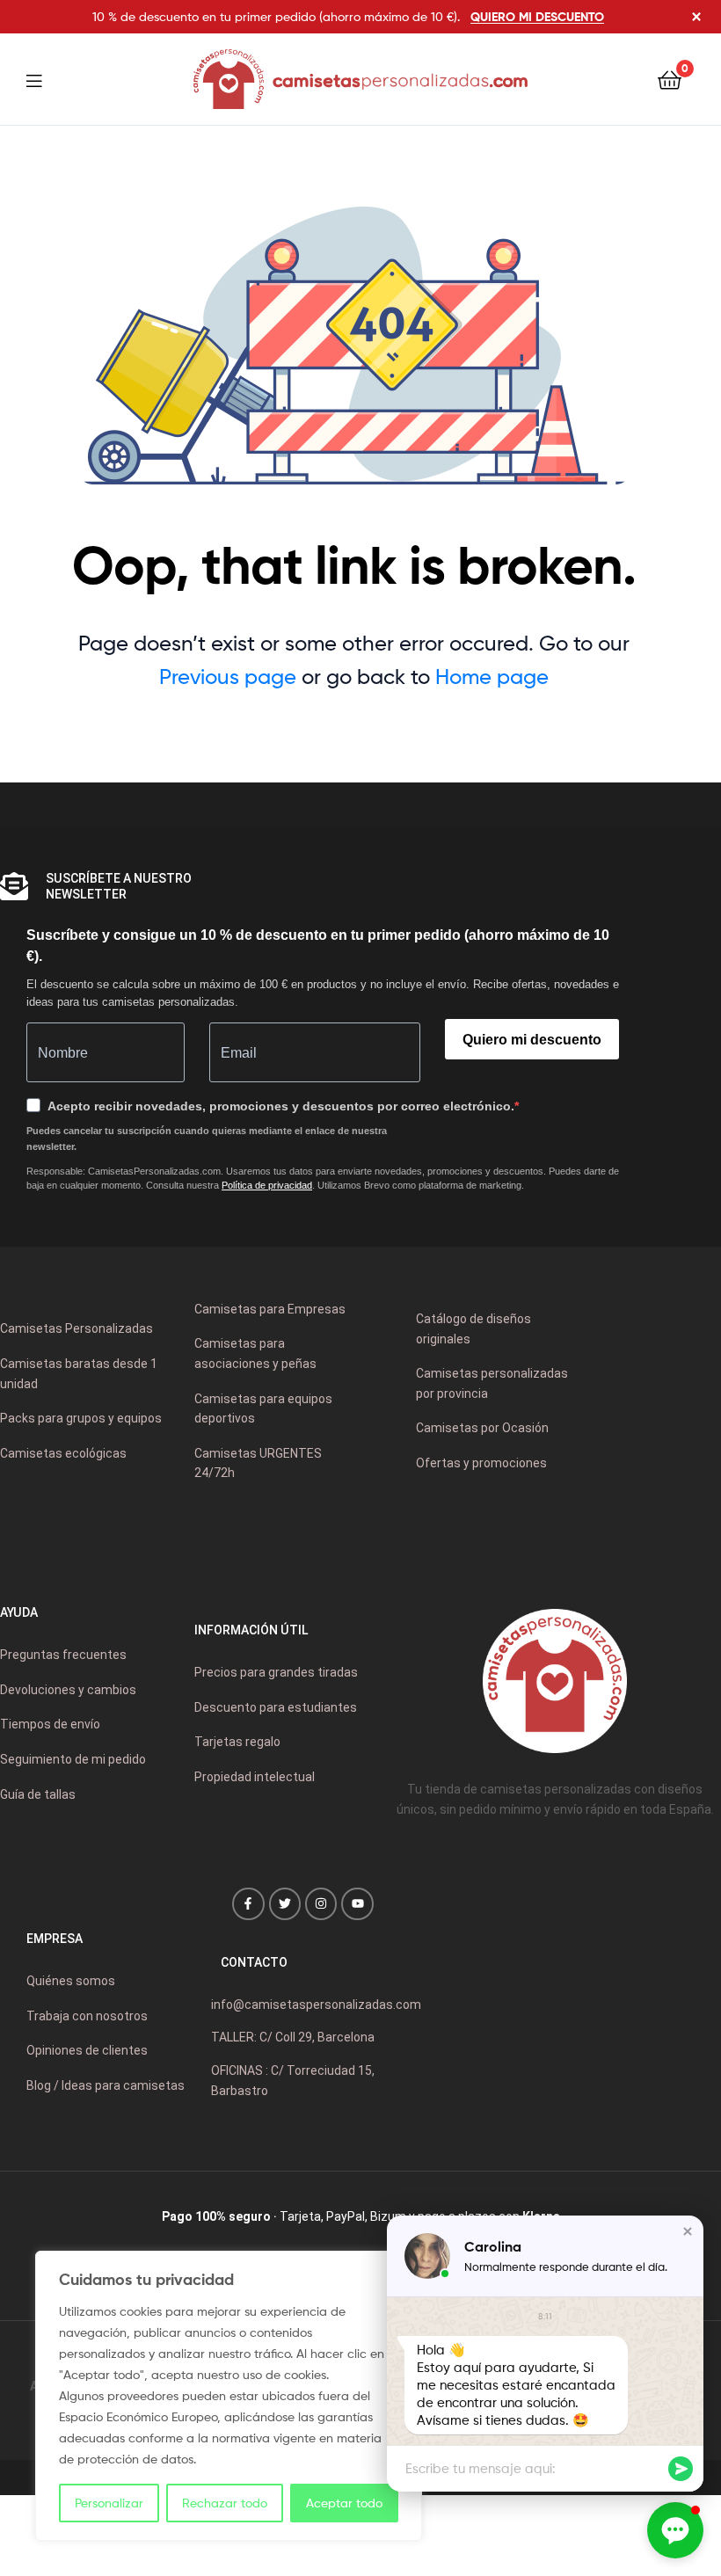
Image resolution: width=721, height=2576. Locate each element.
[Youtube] (357, 1903)
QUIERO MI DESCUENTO (537, 17)
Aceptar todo (344, 2503)
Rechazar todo (225, 2503)
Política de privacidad (267, 1185)
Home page (492, 677)
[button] (688, 2231)
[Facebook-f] (248, 1903)
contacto (254, 1962)
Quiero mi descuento (532, 1040)
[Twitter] (285, 1903)
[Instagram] (321, 1903)
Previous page (228, 677)
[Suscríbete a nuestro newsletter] (14, 886)
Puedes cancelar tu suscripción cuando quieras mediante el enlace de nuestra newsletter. (207, 1139)
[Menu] (45, 79)
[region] (229, 2396)
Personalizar (109, 2503)
